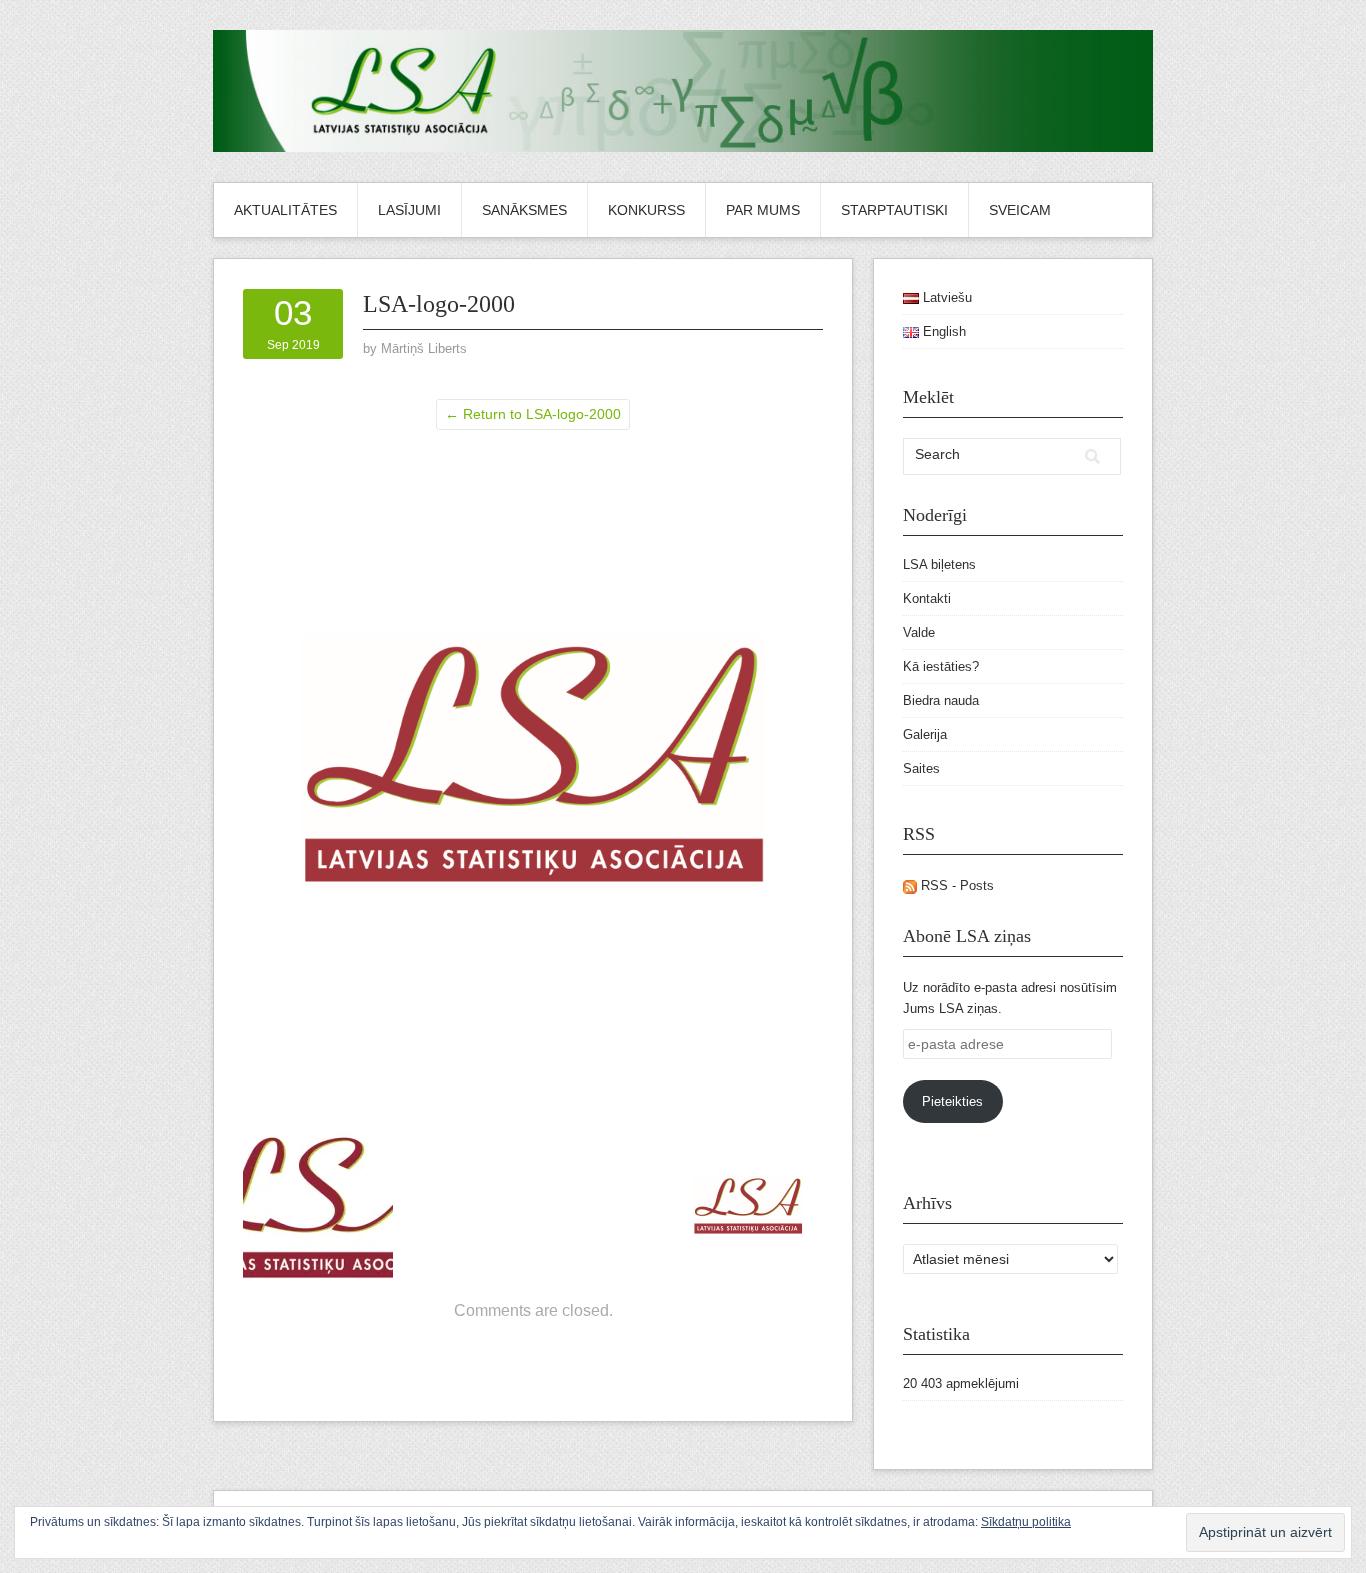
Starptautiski (894, 210)
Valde (919, 632)
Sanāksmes (524, 210)
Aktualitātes (285, 210)
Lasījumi (409, 210)
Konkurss (646, 210)
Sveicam (1020, 210)
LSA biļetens (939, 564)
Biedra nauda (941, 700)
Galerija (925, 734)
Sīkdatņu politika (1026, 1522)
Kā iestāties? (941, 666)
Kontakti (927, 598)
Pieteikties (952, 1101)
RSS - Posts (955, 885)
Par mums (763, 210)
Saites (921, 768)
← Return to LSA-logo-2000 (533, 414)
